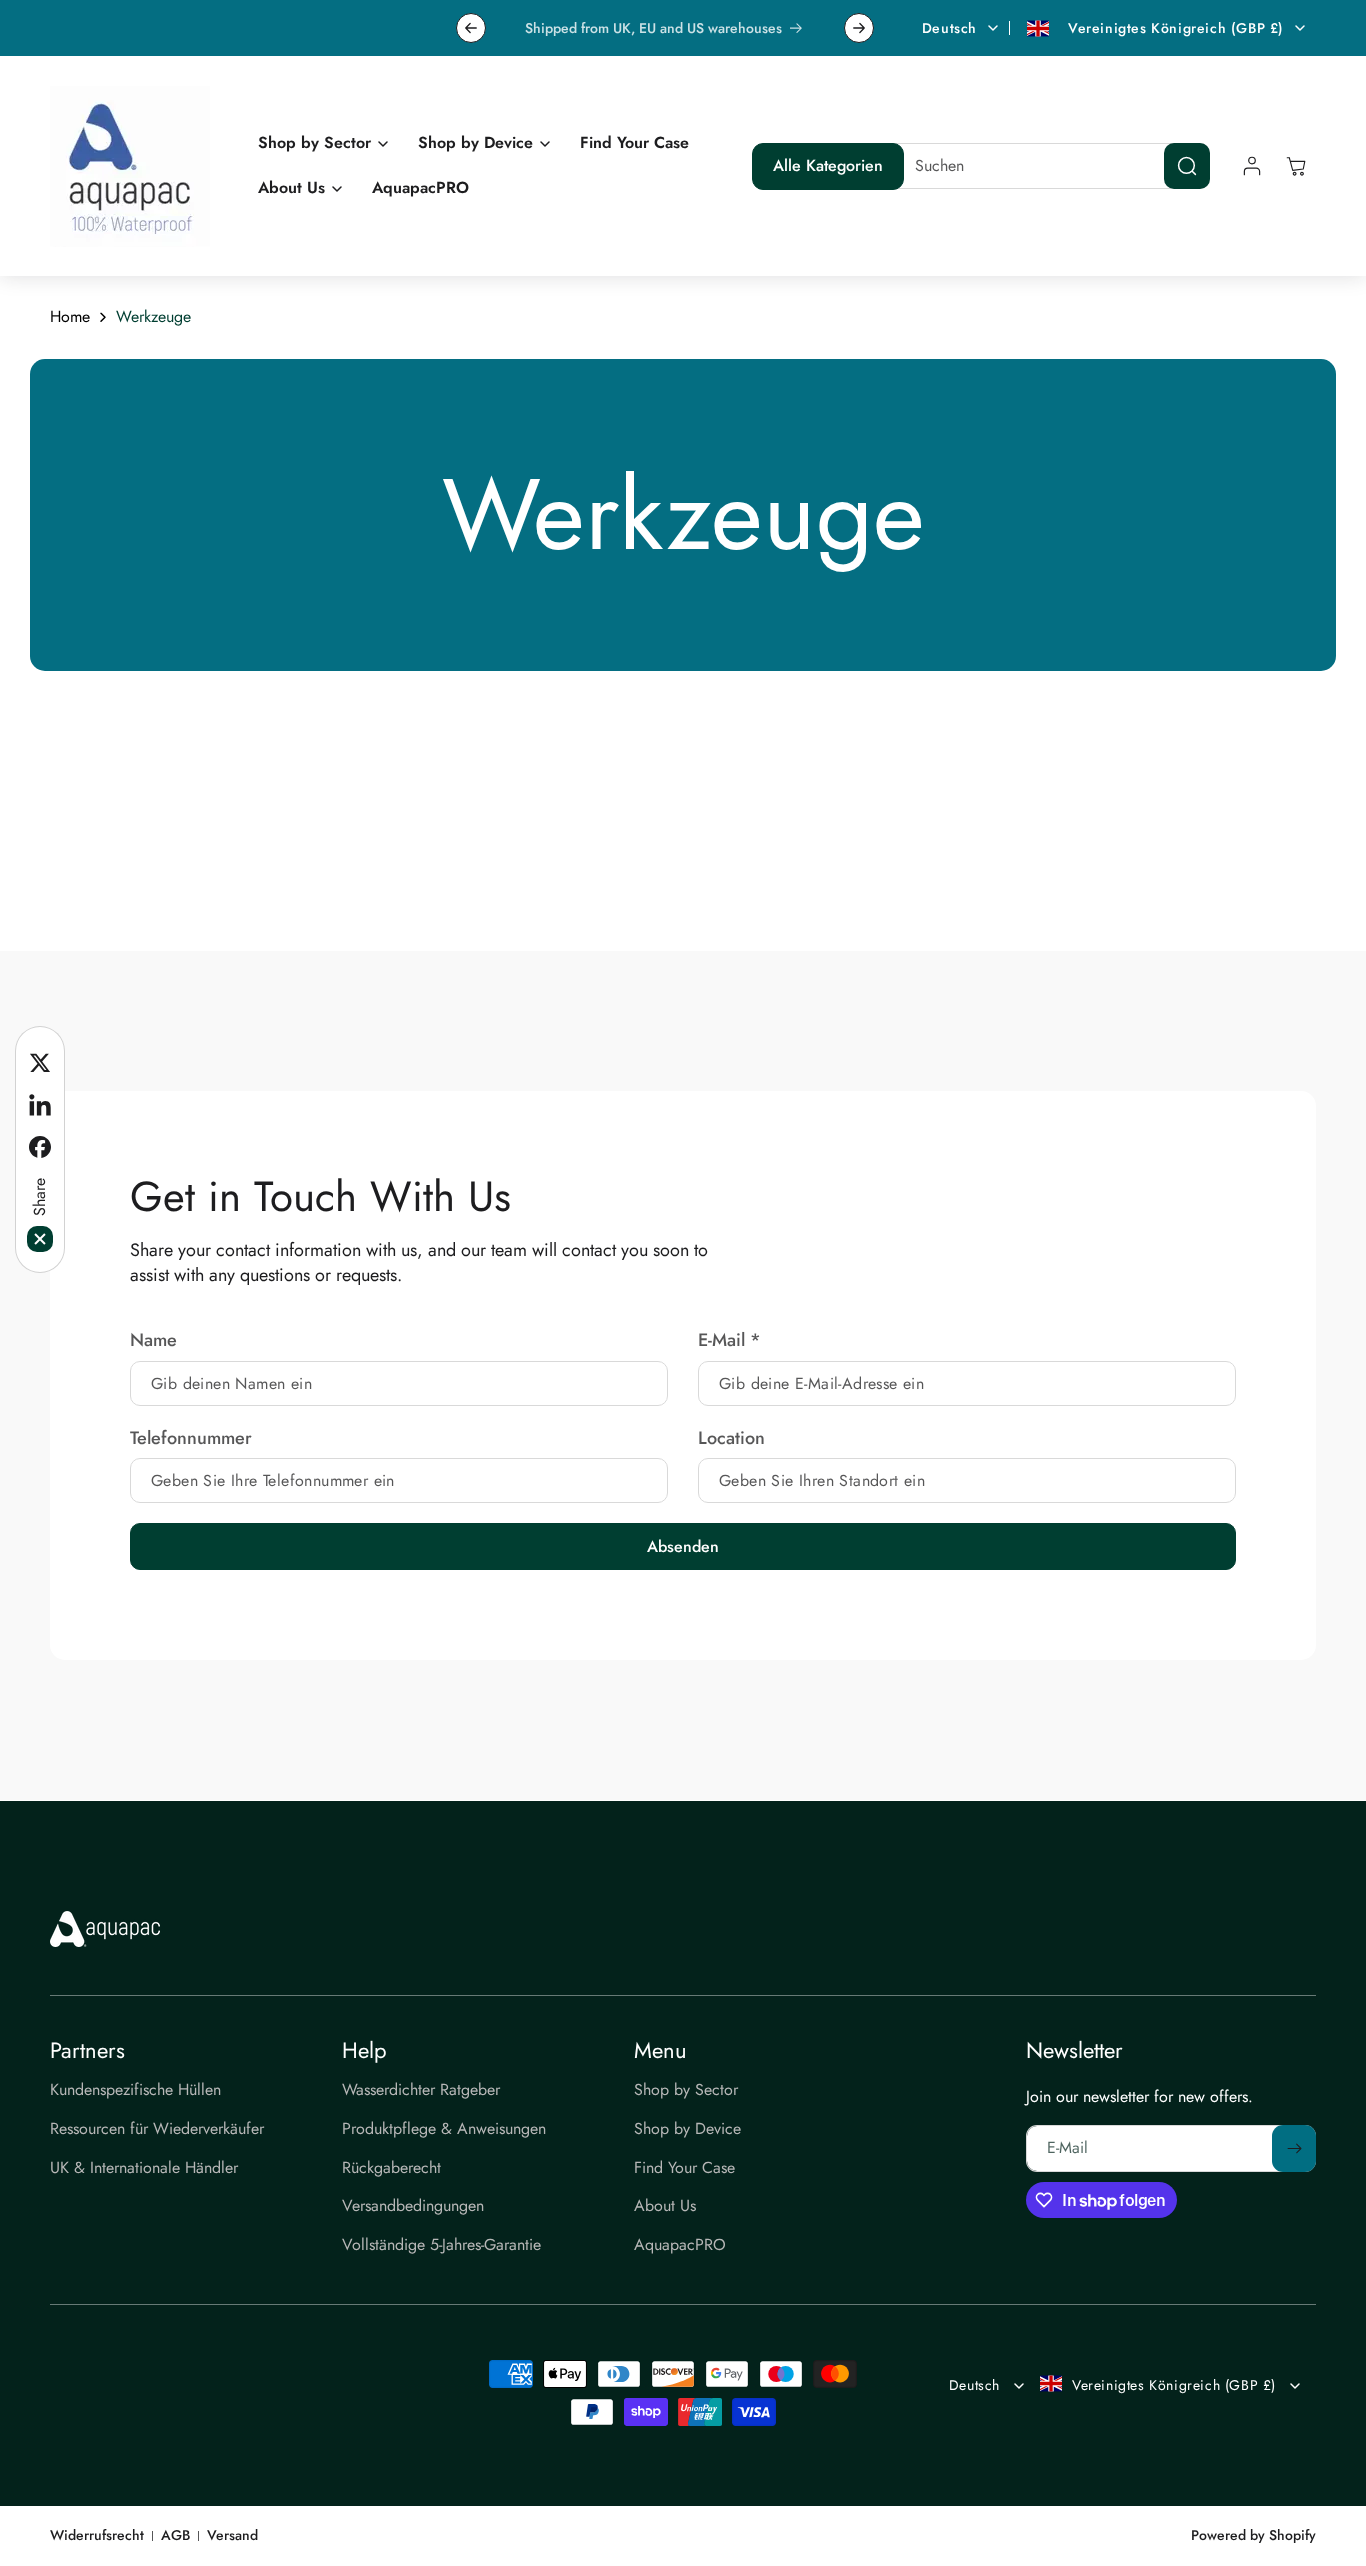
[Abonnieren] (1294, 2148)
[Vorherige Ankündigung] (471, 28)
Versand (232, 2535)
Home (70, 317)
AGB (175, 2535)
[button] (318, 144)
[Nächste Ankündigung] (859, 28)
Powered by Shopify (1253, 2535)
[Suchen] (1187, 166)
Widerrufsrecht (97, 2535)
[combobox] (1047, 166)
